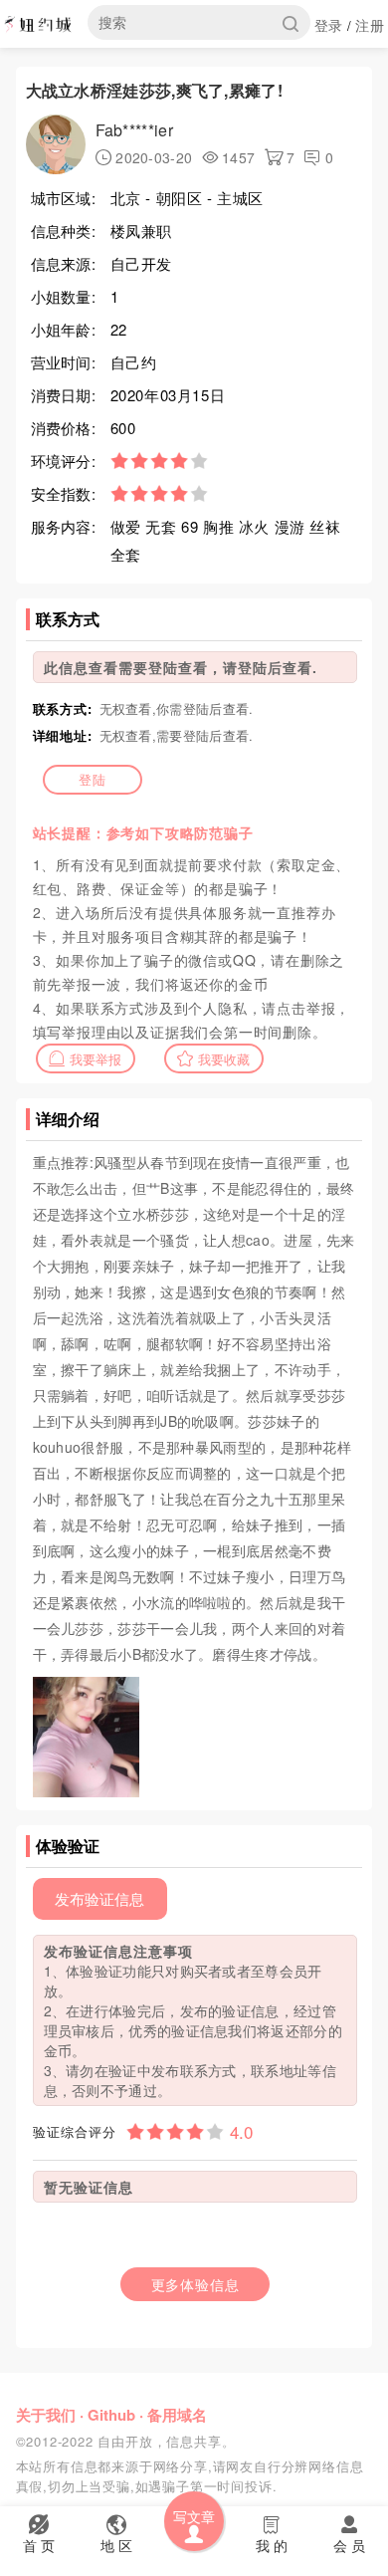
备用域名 (177, 2415)
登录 (329, 25)
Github (111, 2415)
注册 (370, 25)
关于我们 (46, 2415)
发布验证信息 (99, 1898)
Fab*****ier (134, 130)
